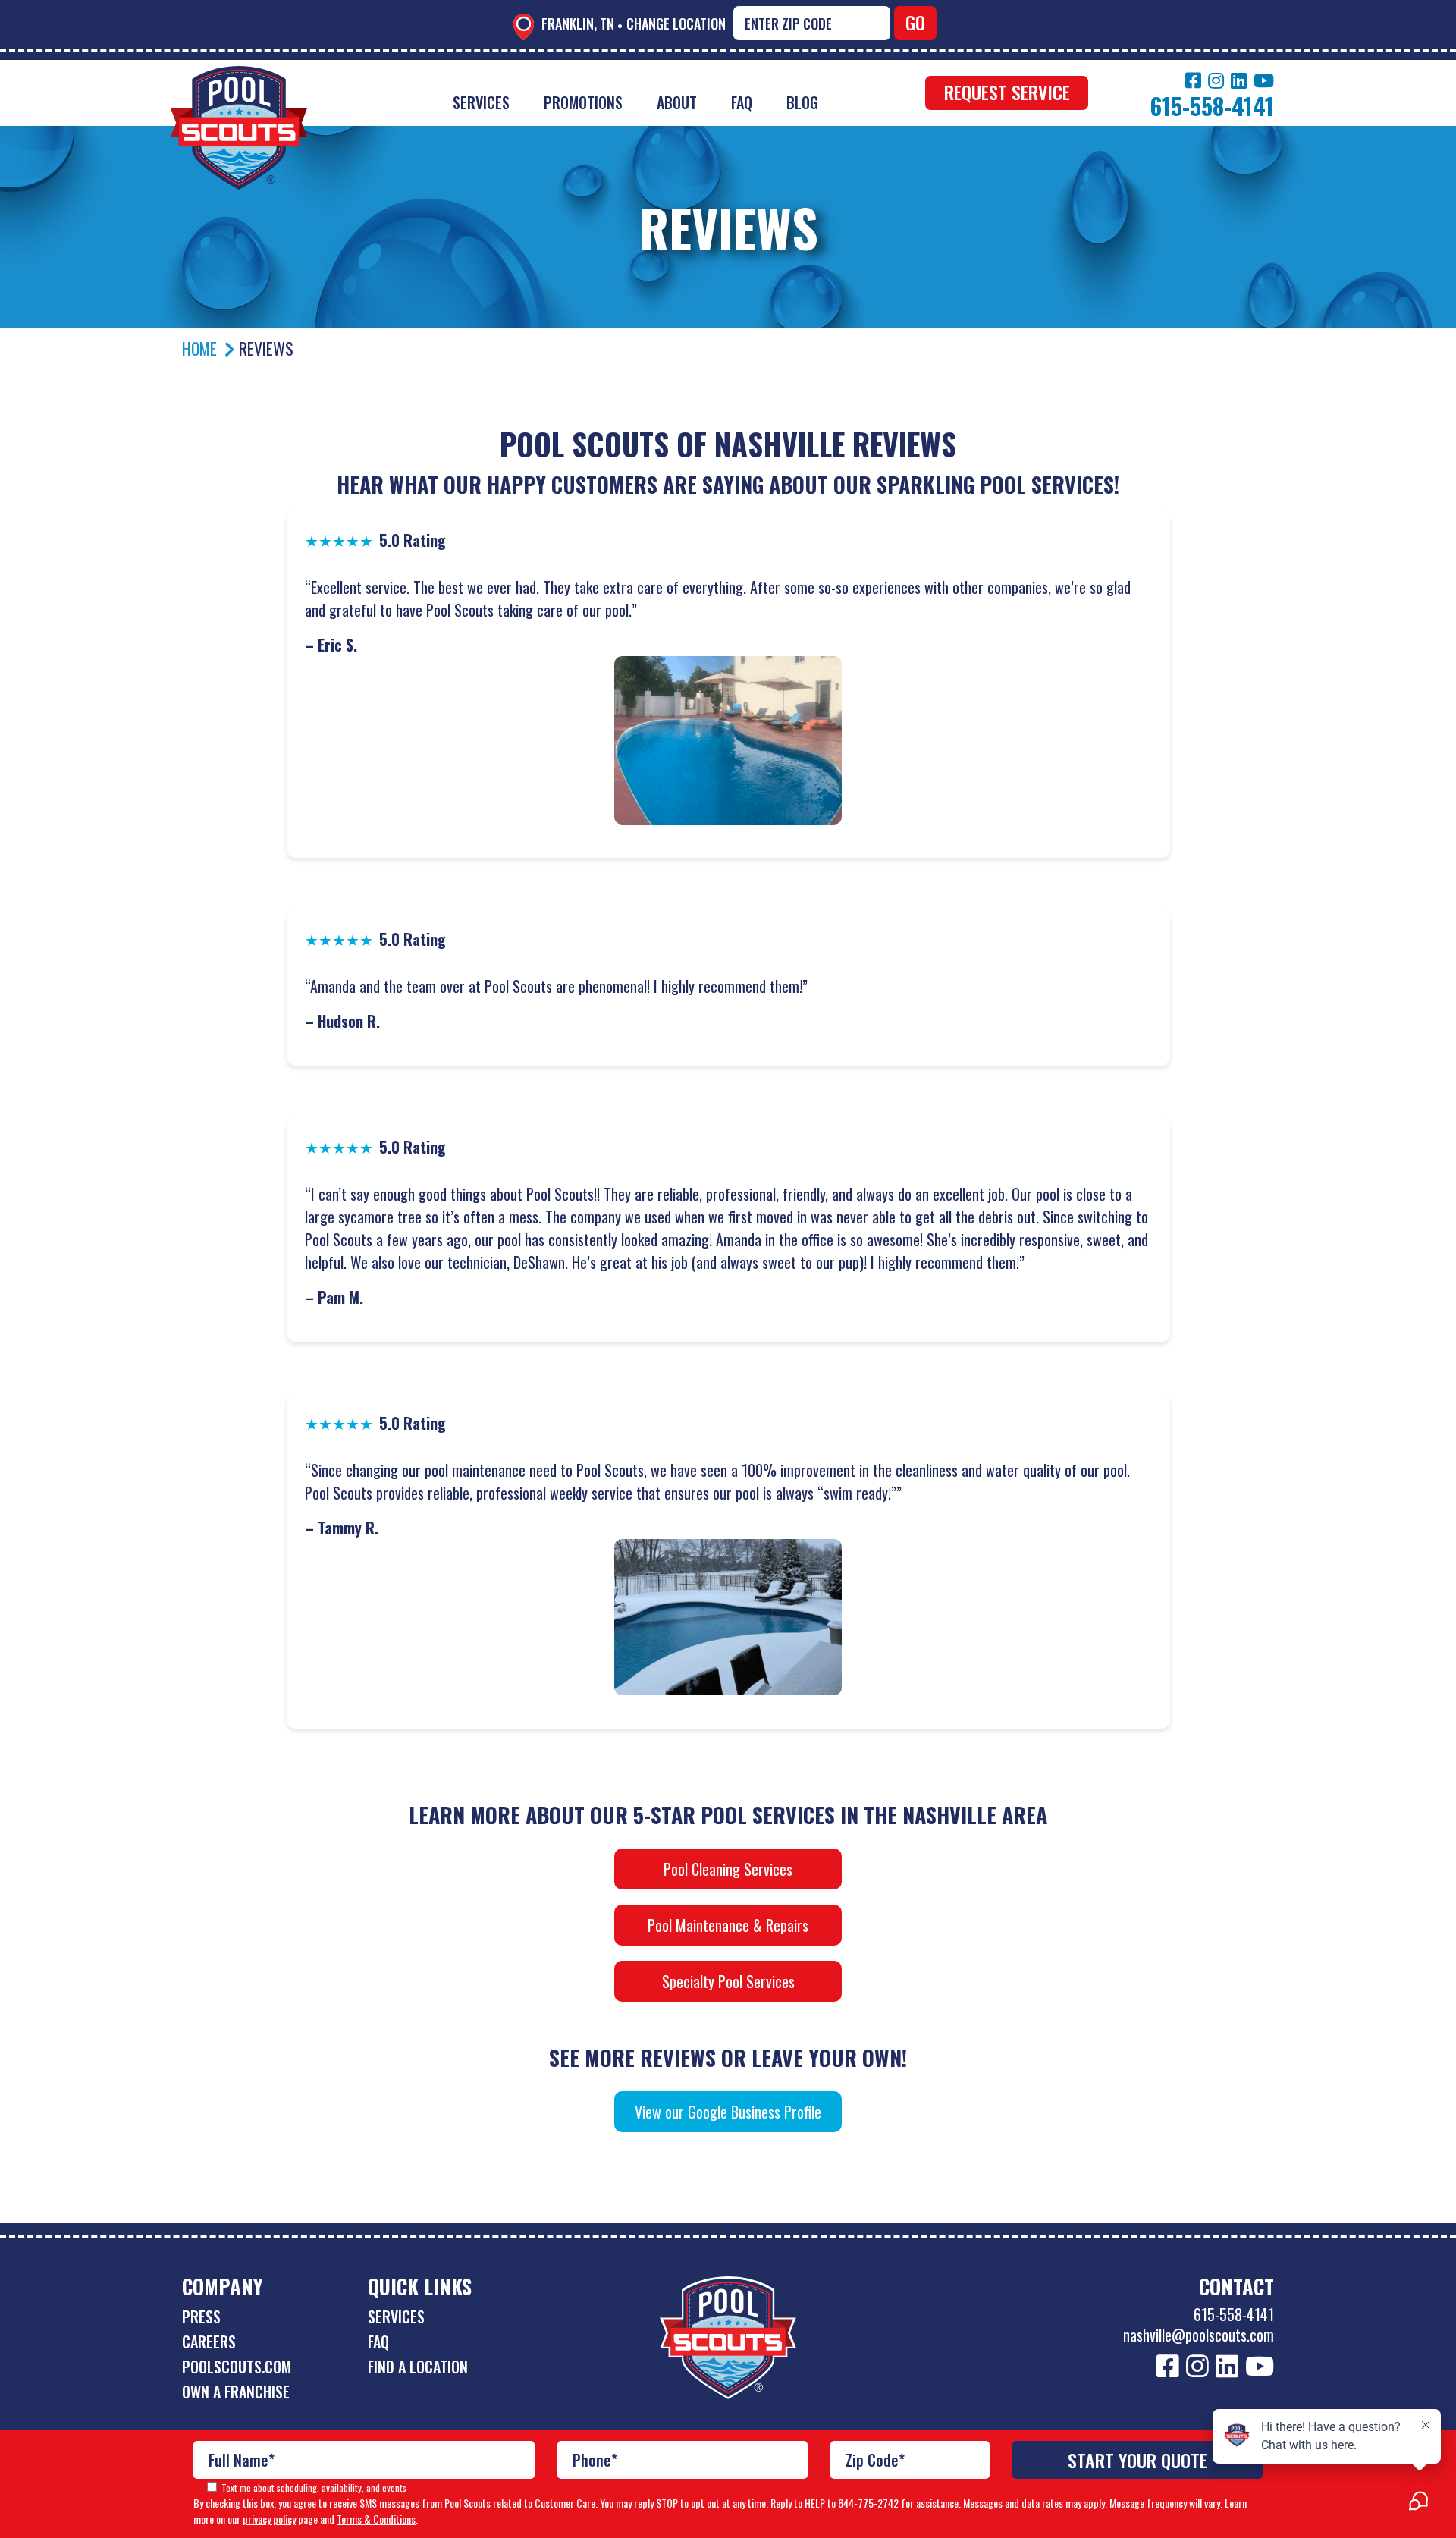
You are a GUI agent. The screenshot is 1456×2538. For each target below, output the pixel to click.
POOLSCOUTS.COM (237, 2367)
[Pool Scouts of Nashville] (239, 77)
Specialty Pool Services (728, 1981)
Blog (802, 102)
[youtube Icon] (1264, 80)
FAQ (742, 102)
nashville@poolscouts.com (1199, 2335)
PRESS (201, 2317)
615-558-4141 (1234, 2314)
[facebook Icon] (1193, 80)
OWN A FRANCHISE (236, 2392)
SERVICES (396, 2317)
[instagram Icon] (1216, 80)
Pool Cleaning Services (728, 1869)
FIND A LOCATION (418, 2367)
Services (481, 102)
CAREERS (209, 2342)
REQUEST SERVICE (1007, 92)
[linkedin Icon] (1239, 80)
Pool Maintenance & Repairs (728, 1925)
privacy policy (269, 2519)
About (677, 102)
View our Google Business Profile (728, 2112)
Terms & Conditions (376, 2519)
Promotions (583, 102)
